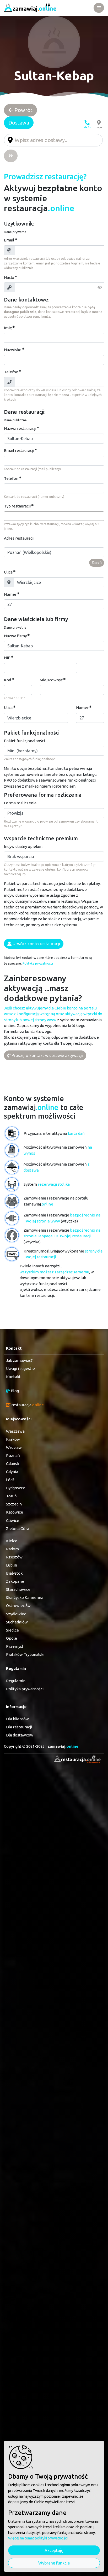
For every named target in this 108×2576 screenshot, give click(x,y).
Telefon (11, 372)
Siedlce (12, 1630)
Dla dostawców (20, 1735)
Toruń (11, 1496)
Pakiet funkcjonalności (24, 741)
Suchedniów (17, 1622)
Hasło (9, 277)
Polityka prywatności (38, 963)
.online (63, 1746)
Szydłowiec (16, 1614)
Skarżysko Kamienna (25, 1597)
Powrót (23, 110)
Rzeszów (14, 1557)
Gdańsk (13, 1464)
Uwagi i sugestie (20, 1369)
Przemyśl (15, 1646)
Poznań (13, 1455)
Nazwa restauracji (20, 429)
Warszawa (15, 1431)
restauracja (27, 1405)
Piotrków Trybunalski (25, 1654)
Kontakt (13, 1377)
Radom (12, 1549)
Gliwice (13, 1520)
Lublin (12, 1565)
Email (9, 240)
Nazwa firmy (15, 636)
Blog (14, 1391)
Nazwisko (13, 350)
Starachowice (18, 1589)
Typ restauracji (17, 506)
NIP (7, 658)
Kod (7, 680)
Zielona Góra (18, 1529)
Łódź (10, 1480)
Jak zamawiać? (19, 1360)
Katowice (15, 1512)
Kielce (12, 1541)
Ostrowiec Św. (19, 1606)
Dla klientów (17, 1719)
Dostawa (19, 123)
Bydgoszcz (15, 1488)
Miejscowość (51, 680)
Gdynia (12, 1472)
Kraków (13, 1439)
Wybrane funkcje (54, 2563)
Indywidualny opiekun (23, 846)
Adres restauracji (19, 538)
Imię (8, 328)
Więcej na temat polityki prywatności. (38, 2538)
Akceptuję (54, 2550)
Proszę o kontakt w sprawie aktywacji (47, 1055)
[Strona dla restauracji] (76, 1759)
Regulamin (16, 1681)
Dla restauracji (19, 1727)
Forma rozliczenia (20, 803)
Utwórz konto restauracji (36, 944)
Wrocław (14, 1447)
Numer (10, 594)
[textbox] (7, 516)
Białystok (14, 1573)
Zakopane (15, 1581)
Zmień (97, 563)
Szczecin (14, 1504)
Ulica (8, 572)
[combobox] (54, 516)
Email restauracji (19, 450)
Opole (12, 1638)
